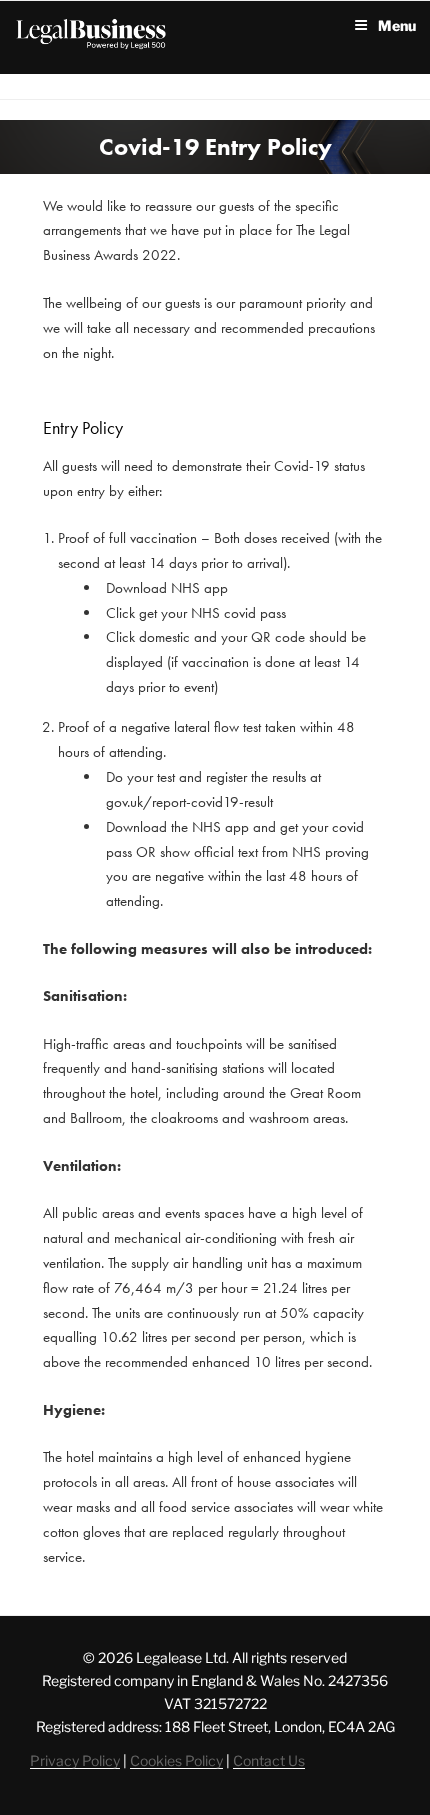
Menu (397, 25)
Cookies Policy (176, 1760)
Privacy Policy (75, 1760)
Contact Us (269, 1760)
